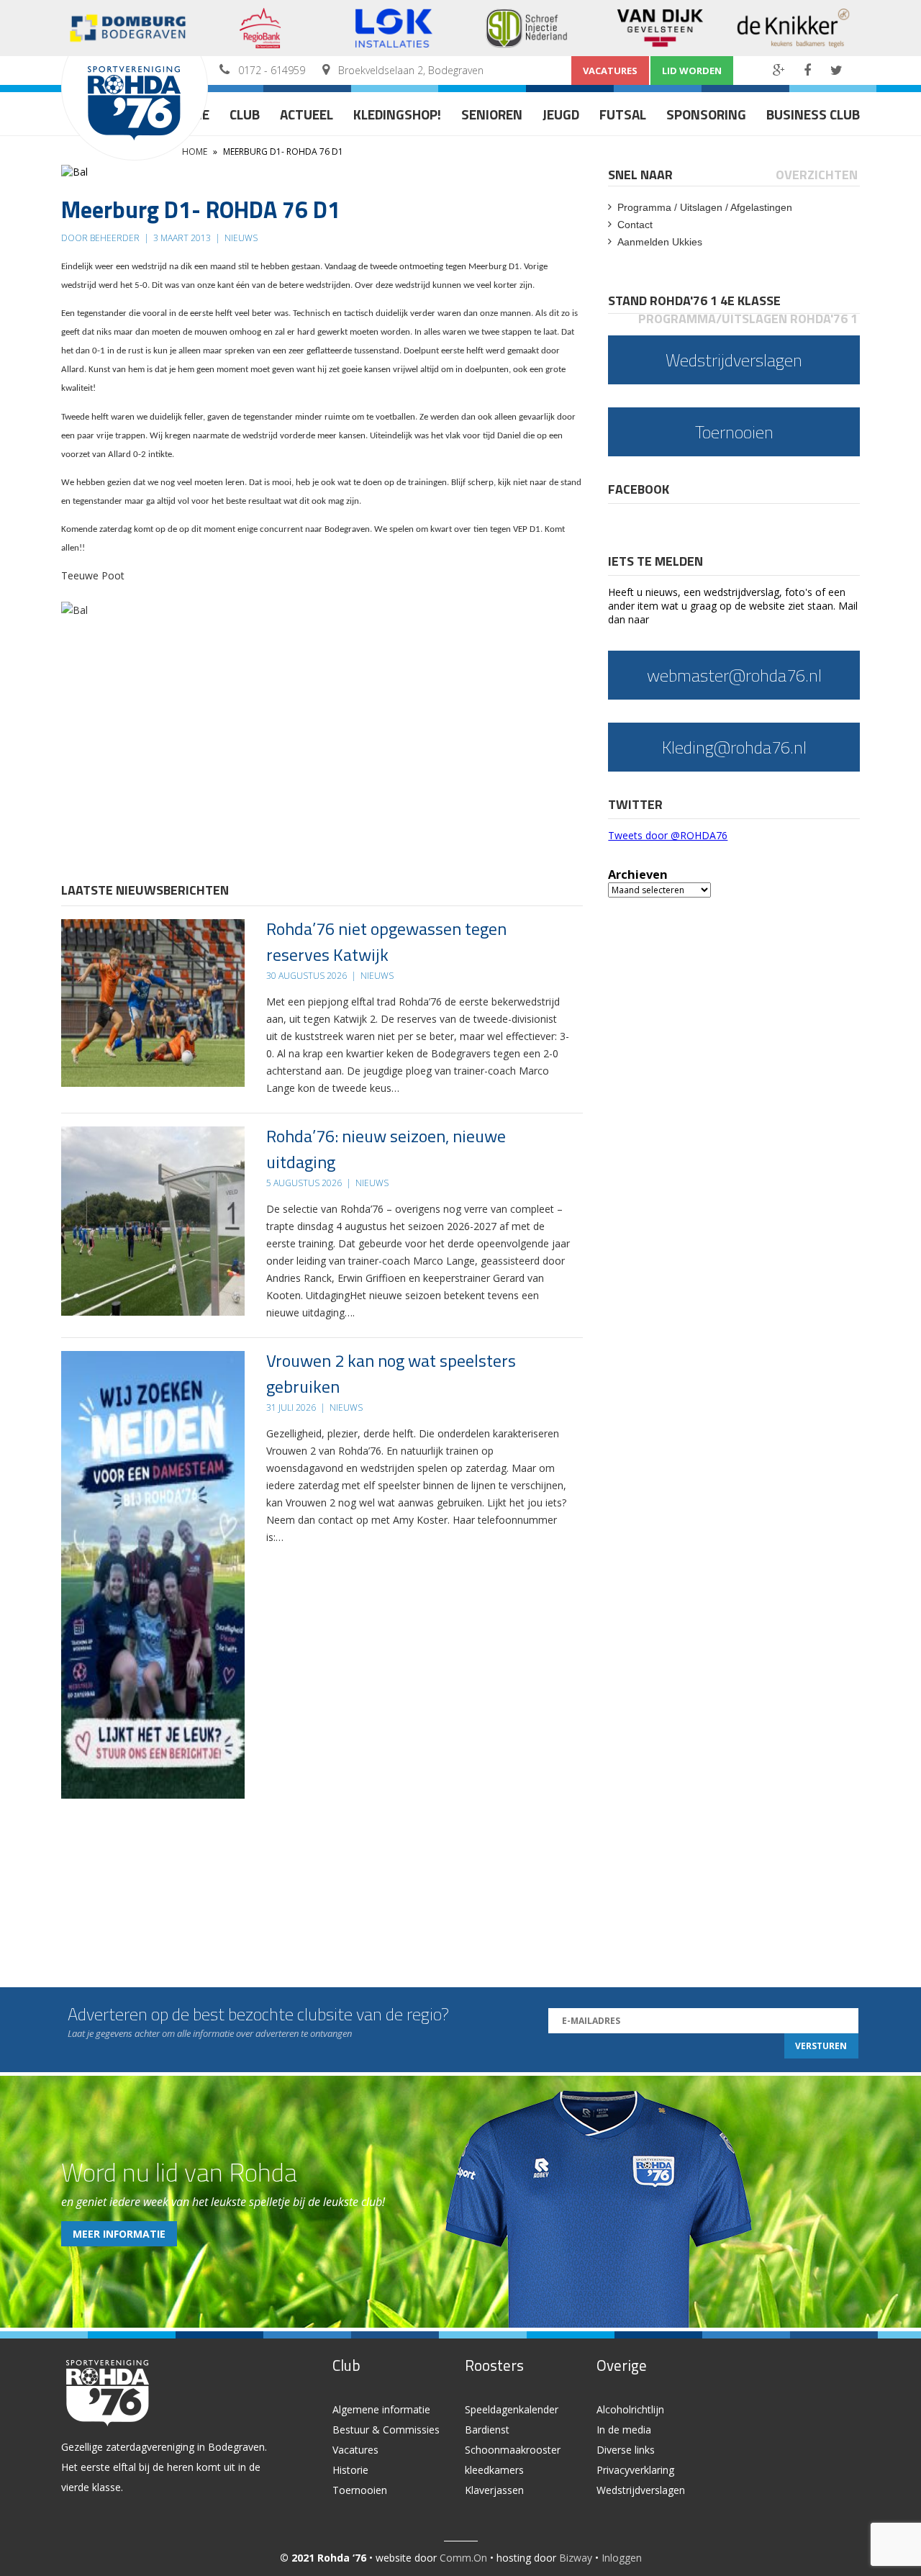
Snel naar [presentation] (640, 175)
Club (245, 114)
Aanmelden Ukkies (660, 242)
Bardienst (487, 2430)
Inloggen (622, 2558)
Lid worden (692, 71)
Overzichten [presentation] (817, 175)
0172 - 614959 (272, 70)
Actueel (307, 114)
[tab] (641, 175)
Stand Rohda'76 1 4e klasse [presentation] (694, 300)
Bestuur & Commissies (386, 2430)
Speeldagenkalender (512, 2409)
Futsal (623, 114)
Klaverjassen (494, 2490)
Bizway (576, 2558)
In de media (624, 2430)
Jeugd (561, 114)
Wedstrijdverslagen (641, 2490)
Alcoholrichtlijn (630, 2409)
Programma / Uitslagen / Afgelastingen (705, 207)
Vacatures (610, 71)
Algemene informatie (381, 2409)
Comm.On (463, 2558)
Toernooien (360, 2490)
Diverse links (626, 2450)
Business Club (813, 114)
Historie (350, 2470)
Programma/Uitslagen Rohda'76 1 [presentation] (748, 318)
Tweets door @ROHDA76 (668, 835)
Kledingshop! (397, 114)
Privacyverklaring (635, 2470)
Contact (635, 225)
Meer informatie (119, 2234)
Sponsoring (706, 114)
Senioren (492, 114)
